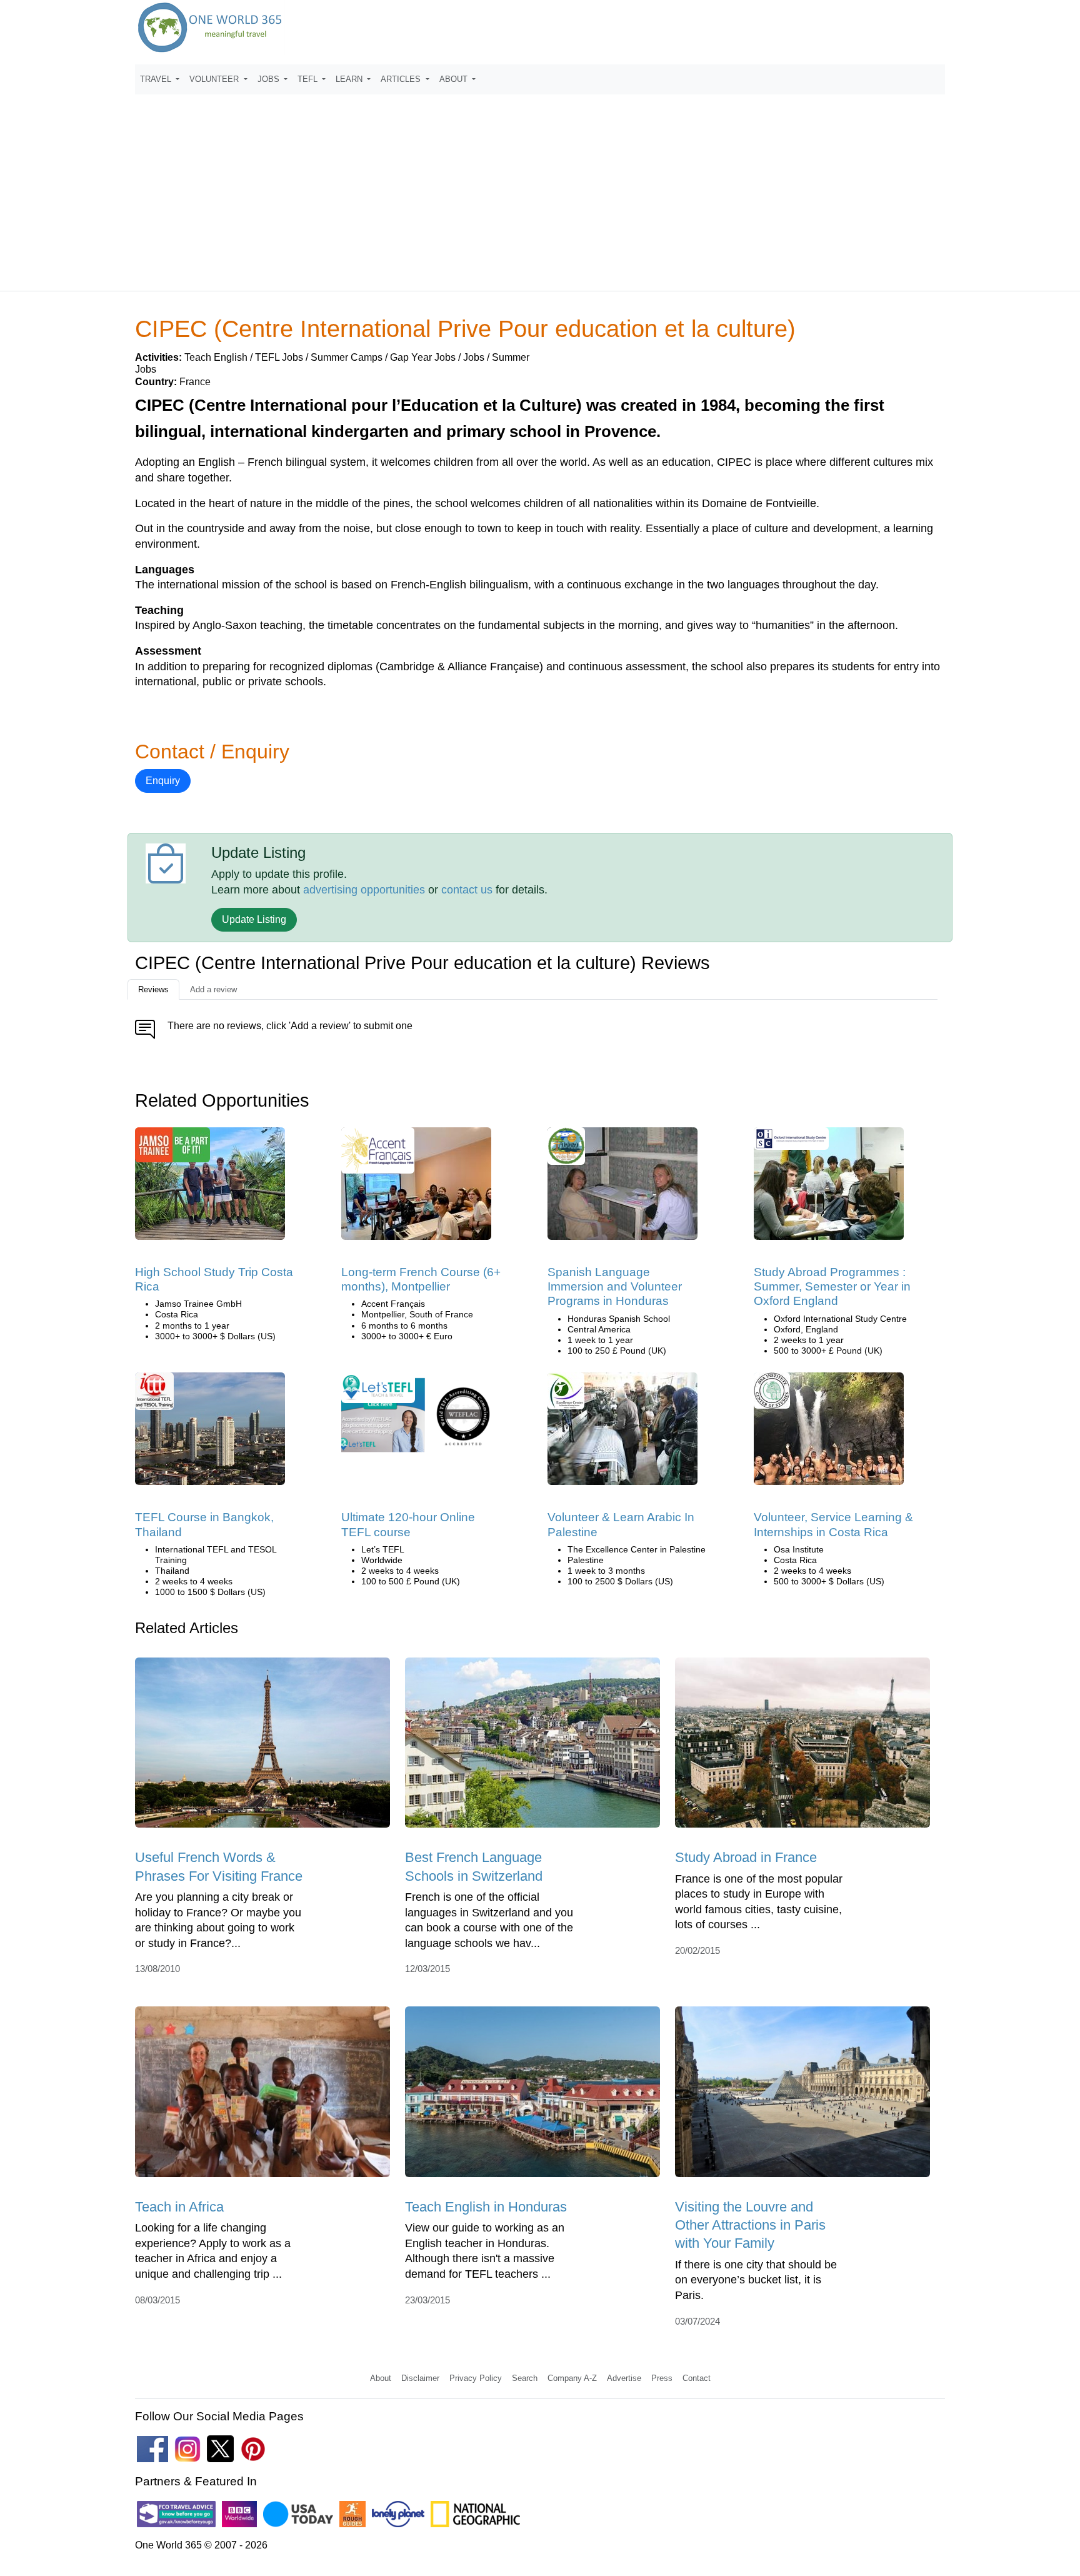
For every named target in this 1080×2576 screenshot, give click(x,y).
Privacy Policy (476, 2378)
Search (525, 2378)
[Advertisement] (540, 187)
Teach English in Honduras (486, 2207)
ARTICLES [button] (402, 79)
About (381, 2378)
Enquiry (163, 781)
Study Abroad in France (746, 1857)
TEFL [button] (309, 79)
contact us (467, 890)
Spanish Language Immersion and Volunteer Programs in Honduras (615, 1287)
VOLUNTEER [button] (215, 79)
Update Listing (254, 919)
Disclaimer (420, 2378)
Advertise (624, 2378)
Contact (697, 2378)
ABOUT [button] (455, 79)
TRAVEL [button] (157, 79)
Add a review (213, 989)
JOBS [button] (270, 79)
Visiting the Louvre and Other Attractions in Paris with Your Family (750, 2225)
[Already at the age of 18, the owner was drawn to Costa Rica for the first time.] (210, 1188)
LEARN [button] (350, 79)
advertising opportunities (364, 890)
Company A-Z (572, 2378)
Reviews (153, 989)
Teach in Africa (179, 2207)
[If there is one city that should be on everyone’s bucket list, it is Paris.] (802, 2096)
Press (662, 2378)
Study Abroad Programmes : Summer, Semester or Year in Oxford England (832, 1287)
